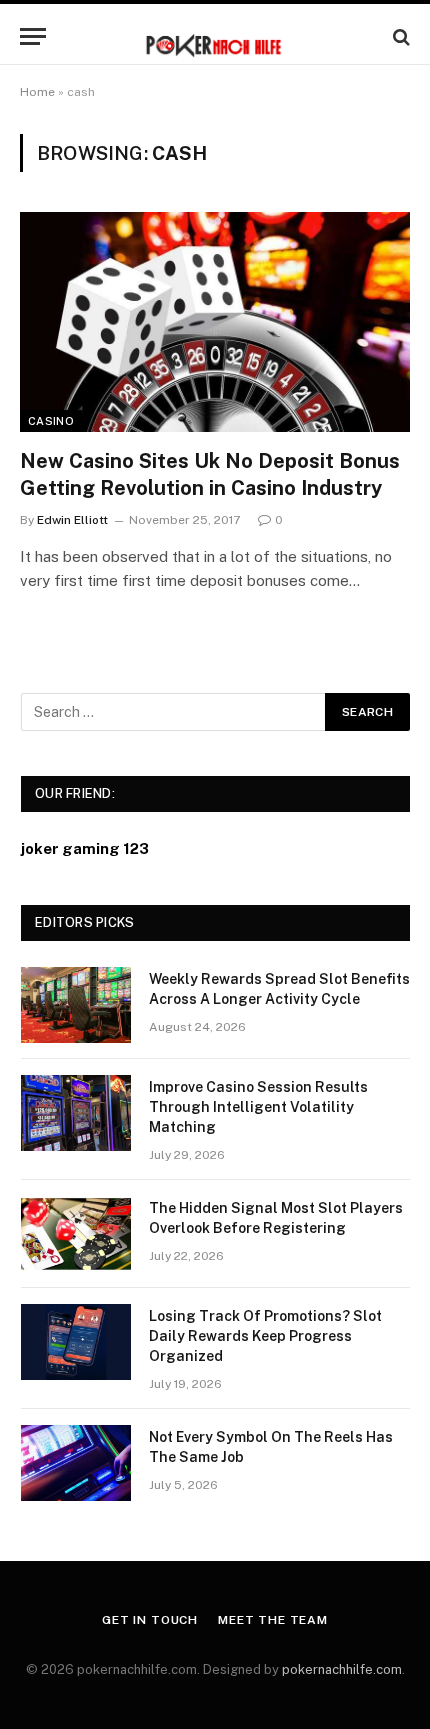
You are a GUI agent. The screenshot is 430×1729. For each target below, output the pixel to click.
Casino (51, 421)
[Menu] (33, 36)
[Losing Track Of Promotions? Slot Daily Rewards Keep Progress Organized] (76, 1342)
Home (37, 92)
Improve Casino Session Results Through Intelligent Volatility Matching (258, 1107)
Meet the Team (273, 1620)
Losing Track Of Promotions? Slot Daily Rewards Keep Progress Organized (265, 1336)
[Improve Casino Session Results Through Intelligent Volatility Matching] (76, 1113)
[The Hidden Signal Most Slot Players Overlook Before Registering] (76, 1234)
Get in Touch (150, 1620)
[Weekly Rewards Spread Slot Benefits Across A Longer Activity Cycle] (76, 1005)
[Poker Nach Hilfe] (215, 36)
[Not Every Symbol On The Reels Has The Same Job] (76, 1463)
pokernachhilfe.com (342, 1669)
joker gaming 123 (85, 848)
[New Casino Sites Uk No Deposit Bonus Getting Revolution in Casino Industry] (215, 321)
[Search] (399, 36)
